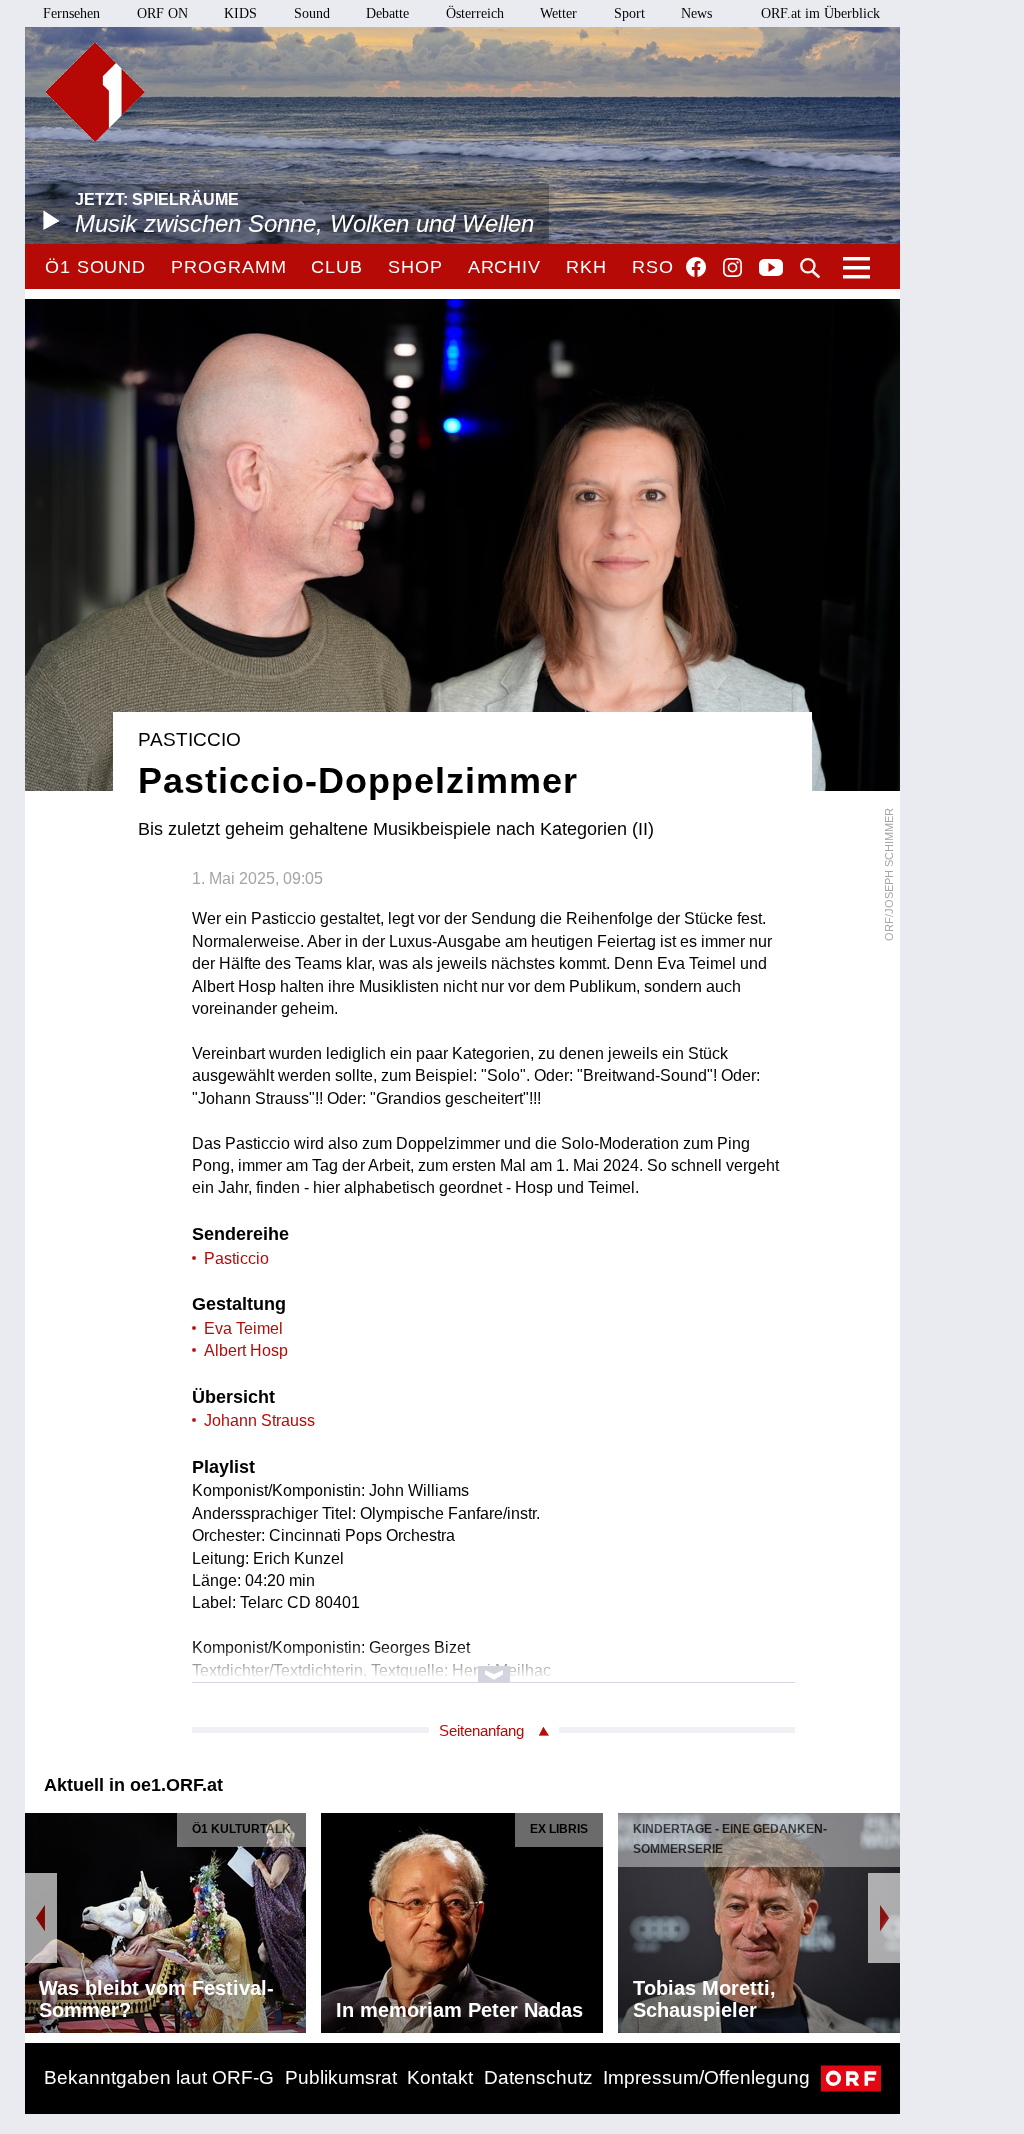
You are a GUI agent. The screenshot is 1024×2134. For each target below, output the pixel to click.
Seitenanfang (481, 1730)
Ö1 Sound (95, 267)
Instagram (732, 268)
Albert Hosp (246, 1350)
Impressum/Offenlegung (706, 2077)
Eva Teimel (243, 1328)
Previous (41, 1918)
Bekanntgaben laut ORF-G (159, 2077)
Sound (312, 13)
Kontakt (440, 2077)
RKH (586, 267)
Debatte (387, 13)
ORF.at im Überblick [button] (820, 13)
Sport (629, 13)
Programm (228, 267)
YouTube (771, 269)
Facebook (696, 267)
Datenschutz (538, 2077)
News (696, 13)
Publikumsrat (341, 2077)
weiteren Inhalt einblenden (493, 1664)
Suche (810, 268)
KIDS (240, 13)
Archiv (504, 267)
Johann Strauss (259, 1420)
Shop (415, 267)
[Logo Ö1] (95, 92)
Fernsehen (71, 13)
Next (884, 1918)
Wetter (558, 13)
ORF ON (162, 13)
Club (337, 267)
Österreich (475, 13)
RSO (653, 267)
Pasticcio (236, 1258)
